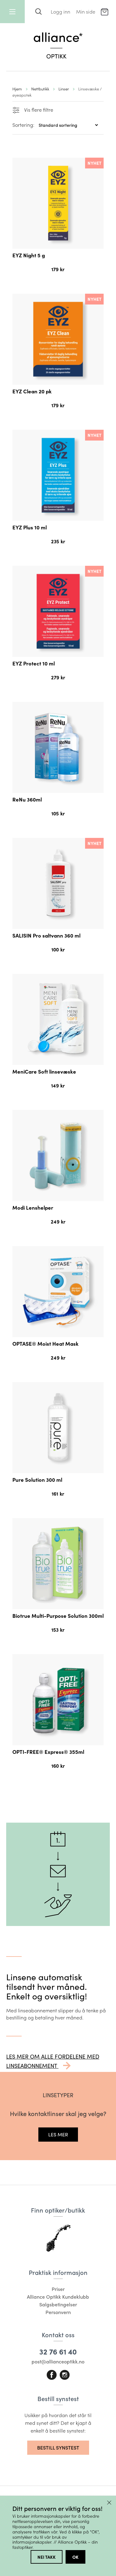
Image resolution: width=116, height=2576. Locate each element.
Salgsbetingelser (58, 2304)
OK (75, 2557)
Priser (58, 2289)
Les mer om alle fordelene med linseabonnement (53, 2061)
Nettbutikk (40, 89)
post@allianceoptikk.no (58, 2361)
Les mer (58, 2134)
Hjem (17, 89)
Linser (64, 89)
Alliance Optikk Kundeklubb (58, 2297)
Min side (86, 12)
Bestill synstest (58, 2448)
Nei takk (47, 2557)
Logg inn (60, 12)
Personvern (58, 2312)
